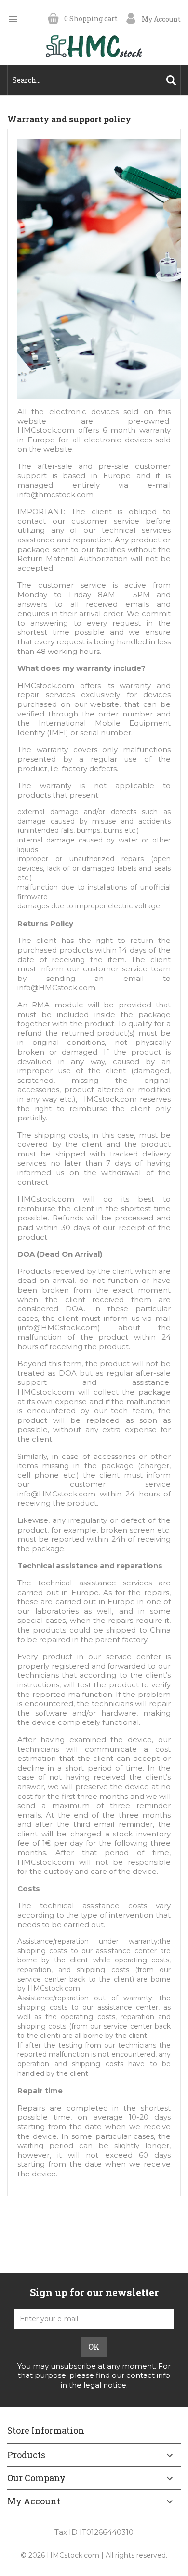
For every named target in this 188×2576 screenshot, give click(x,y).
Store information (46, 2430)
